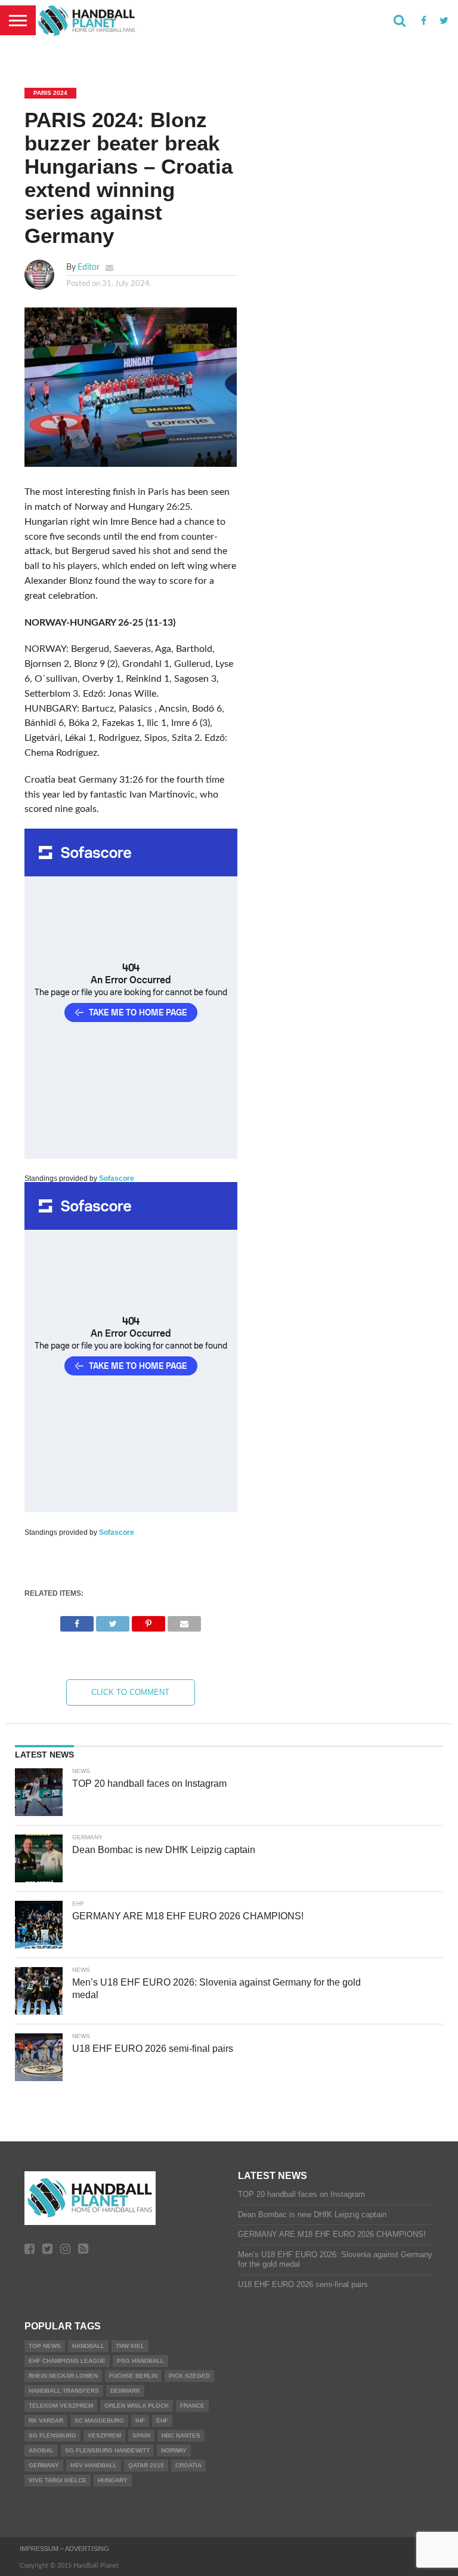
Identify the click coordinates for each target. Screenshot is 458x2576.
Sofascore (117, 1178)
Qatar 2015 (146, 2465)
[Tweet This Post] (113, 1621)
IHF (140, 2420)
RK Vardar (46, 2420)
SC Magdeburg (99, 2420)
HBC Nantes (181, 2435)
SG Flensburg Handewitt (107, 2450)
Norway (174, 2450)
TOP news (45, 2346)
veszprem (104, 2435)
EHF (162, 2420)
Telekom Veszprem (61, 2406)
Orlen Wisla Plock (137, 2406)
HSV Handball (94, 2465)
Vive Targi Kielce (58, 2480)
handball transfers (64, 2391)
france (192, 2406)
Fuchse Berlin (133, 2376)
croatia (188, 2465)
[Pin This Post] (148, 1621)
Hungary (113, 2480)
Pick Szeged (189, 2376)
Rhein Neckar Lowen (63, 2376)
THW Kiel (130, 2346)
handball (88, 2346)
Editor (89, 267)
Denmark (125, 2391)
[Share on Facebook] (77, 1621)
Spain (141, 2435)
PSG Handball (140, 2361)
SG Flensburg (52, 2435)
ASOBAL (41, 2450)
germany (44, 2465)
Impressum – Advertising (64, 2549)
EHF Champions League (67, 2361)
